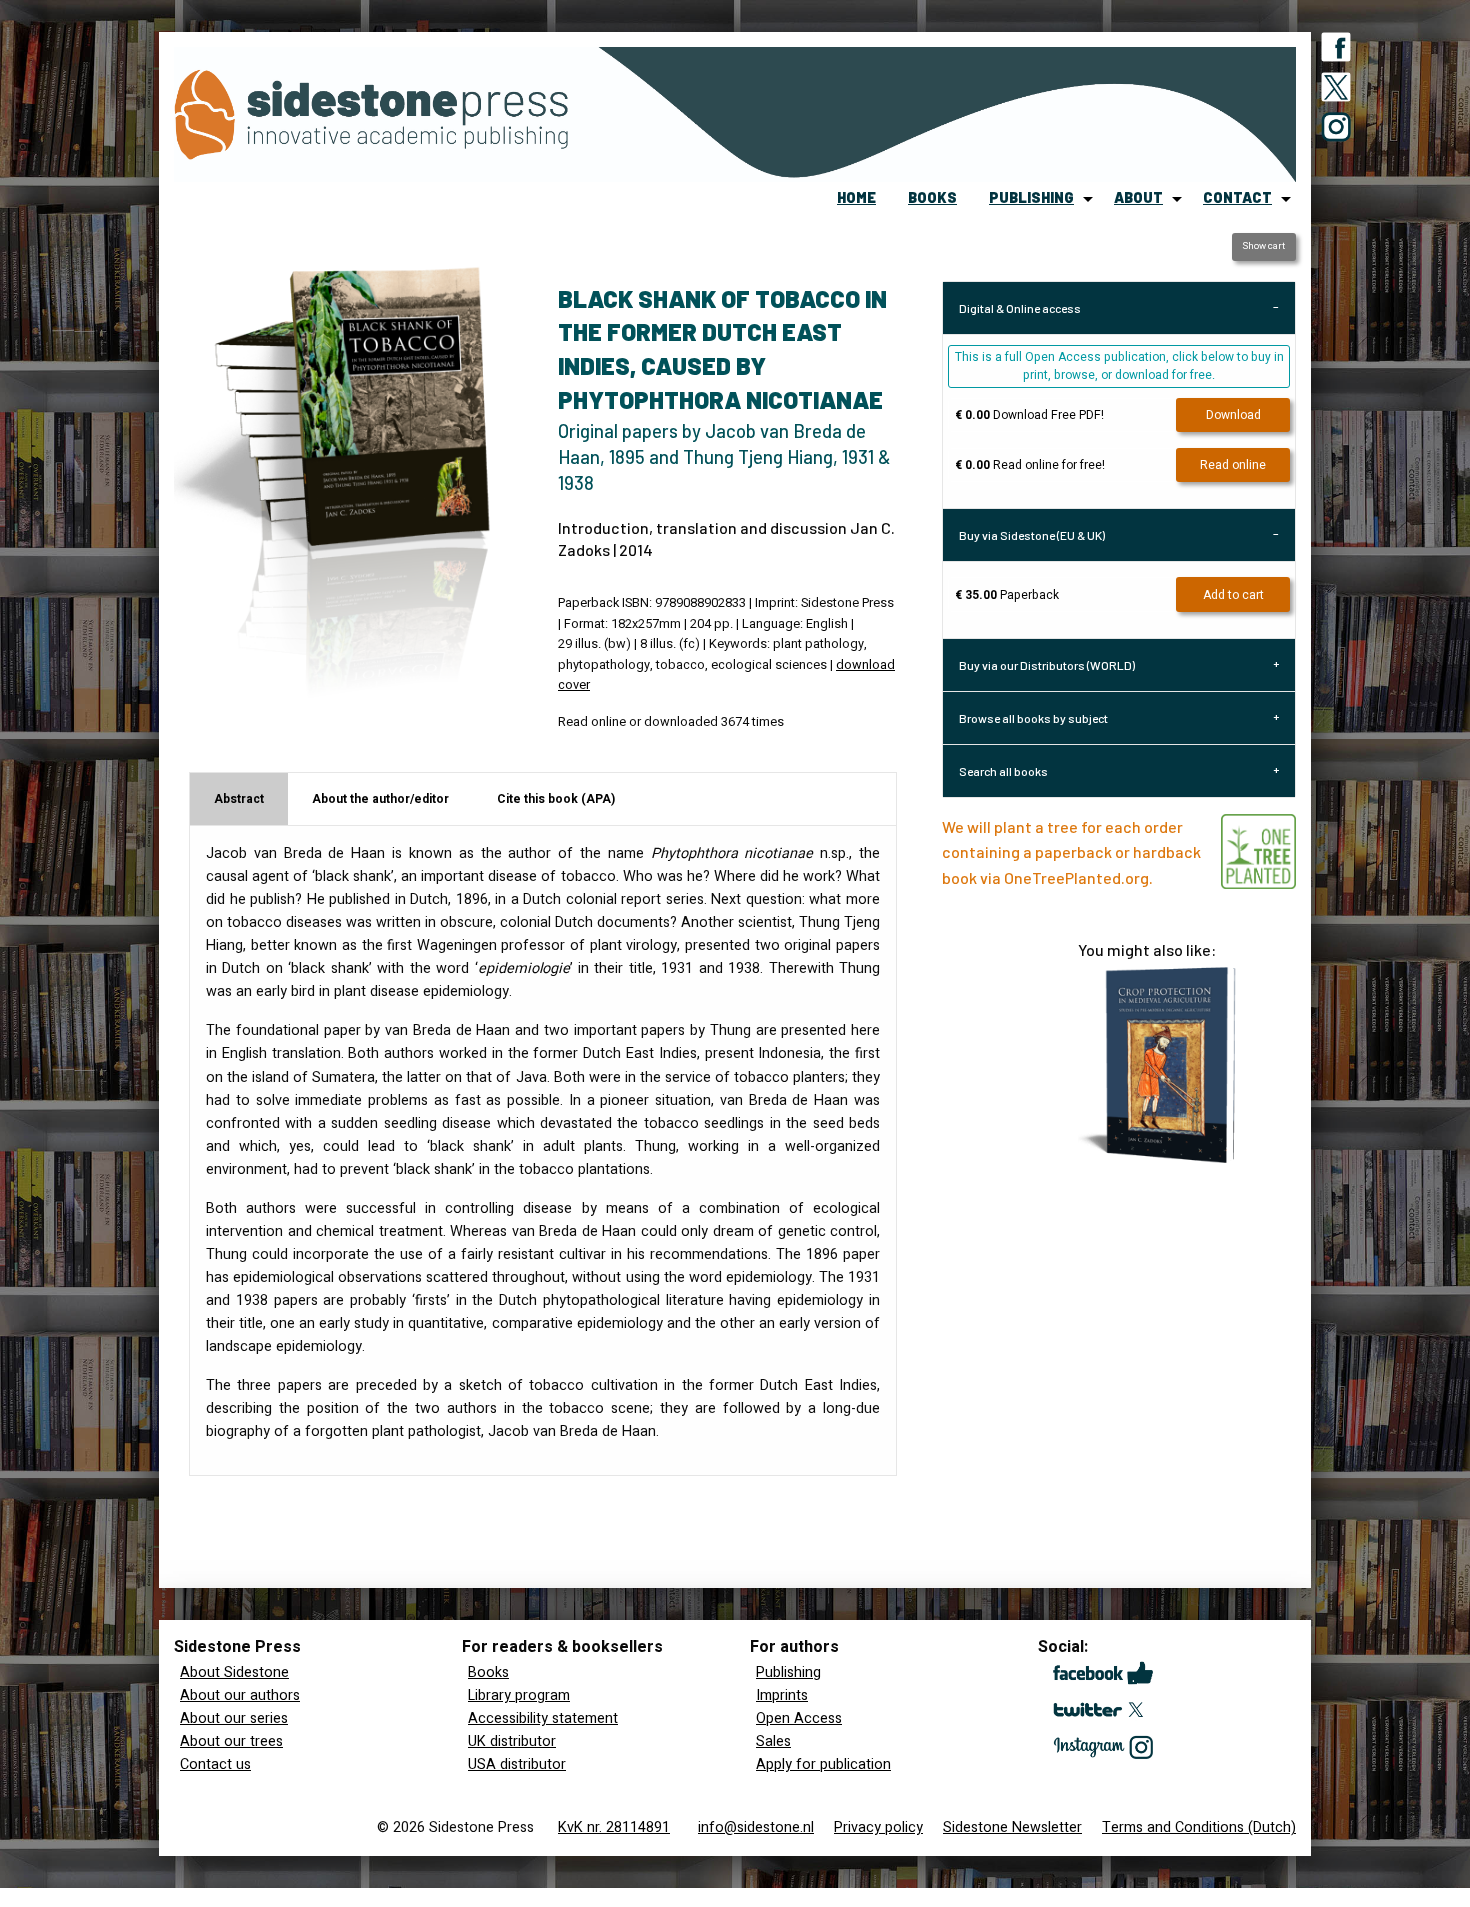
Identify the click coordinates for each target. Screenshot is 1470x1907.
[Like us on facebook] (1336, 51)
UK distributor (512, 1741)
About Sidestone (234, 1672)
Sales (773, 1741)
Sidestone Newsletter (1012, 1827)
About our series (234, 1718)
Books (488, 1672)
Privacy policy (878, 1827)
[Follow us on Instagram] (1336, 131)
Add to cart (1233, 595)
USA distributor (517, 1764)
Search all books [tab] (1003, 771)
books (932, 197)
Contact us (215, 1764)
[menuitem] (856, 199)
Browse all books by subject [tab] (1033, 718)
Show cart (1263, 246)
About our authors (240, 1695)
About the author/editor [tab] (380, 799)
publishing (1031, 197)
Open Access (799, 1718)
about (1138, 197)
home (856, 197)
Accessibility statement (543, 1718)
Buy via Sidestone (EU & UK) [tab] (1032, 535)
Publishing (788, 1672)
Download (1233, 415)
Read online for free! (1030, 465)
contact (1237, 197)
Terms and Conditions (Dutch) (1199, 1827)
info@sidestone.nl (756, 1827)
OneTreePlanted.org (1076, 877)
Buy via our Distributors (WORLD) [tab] (1047, 665)
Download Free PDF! (1029, 415)
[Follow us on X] (1336, 91)
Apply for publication (823, 1764)
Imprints (782, 1695)
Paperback (1007, 595)
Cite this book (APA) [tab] (556, 799)
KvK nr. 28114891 (614, 1827)
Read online (1233, 465)
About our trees (231, 1741)
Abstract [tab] (239, 799)
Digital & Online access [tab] (1020, 308)
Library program (519, 1695)
